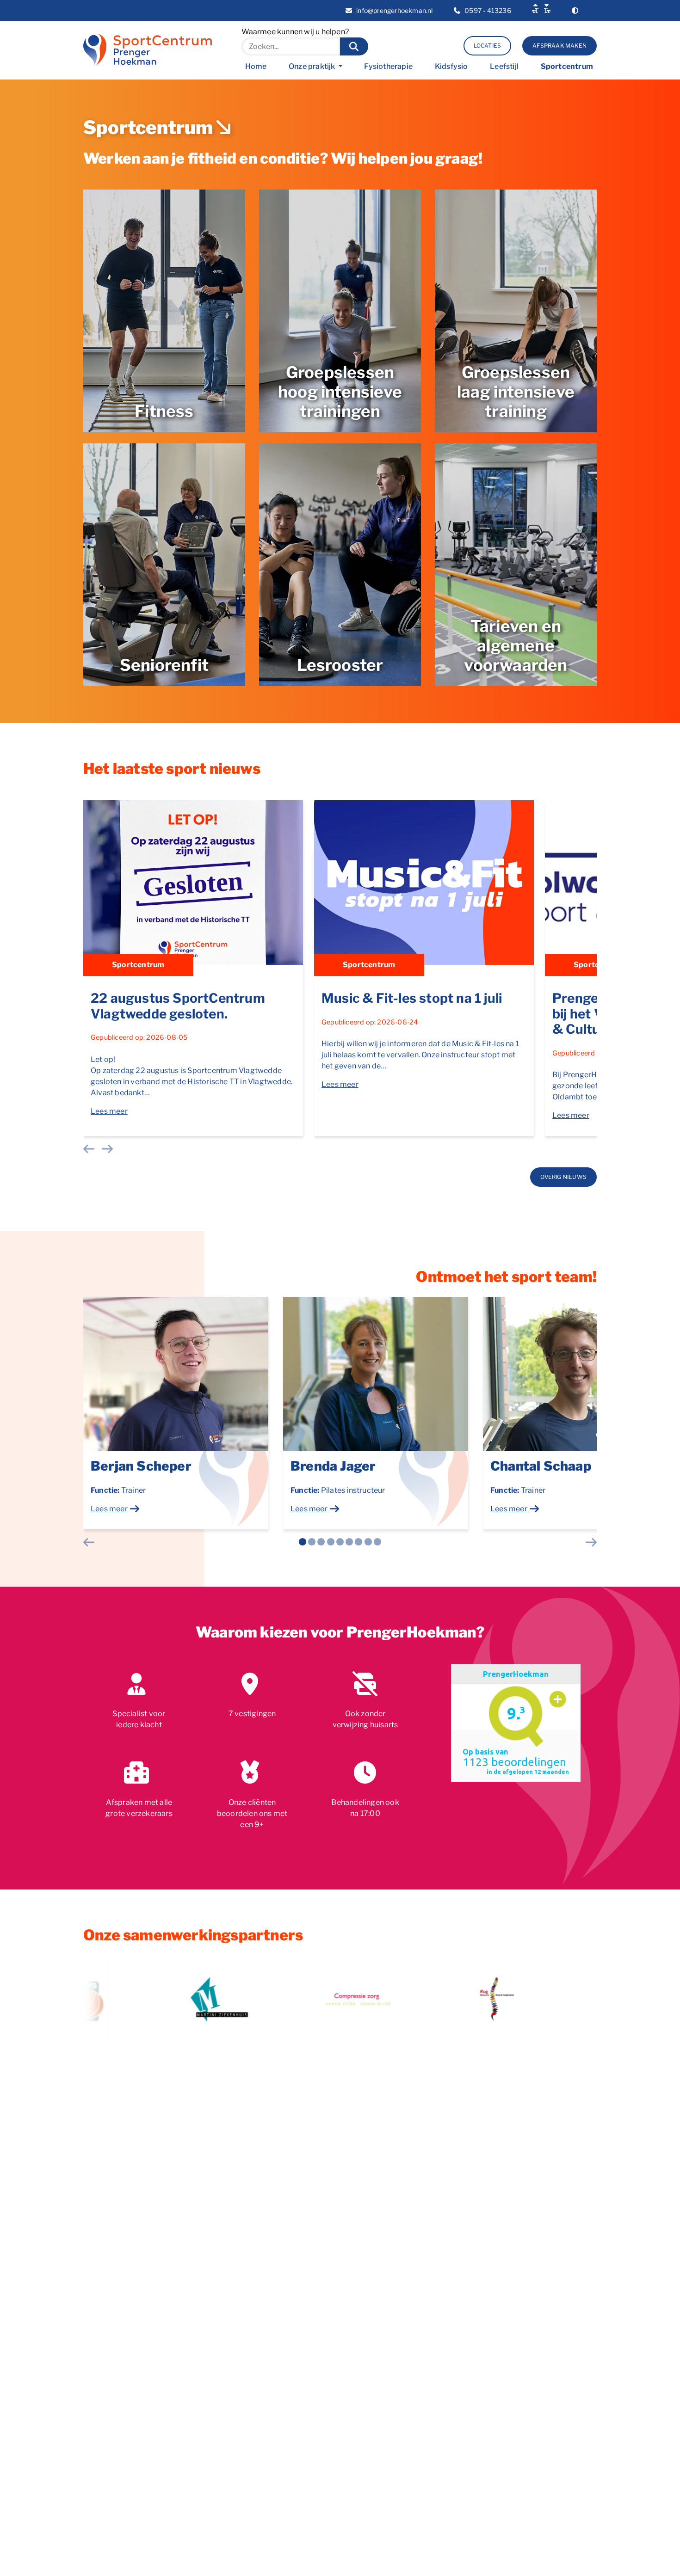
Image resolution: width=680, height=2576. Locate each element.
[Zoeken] (354, 46)
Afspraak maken (559, 46)
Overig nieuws (563, 1177)
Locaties (488, 46)
